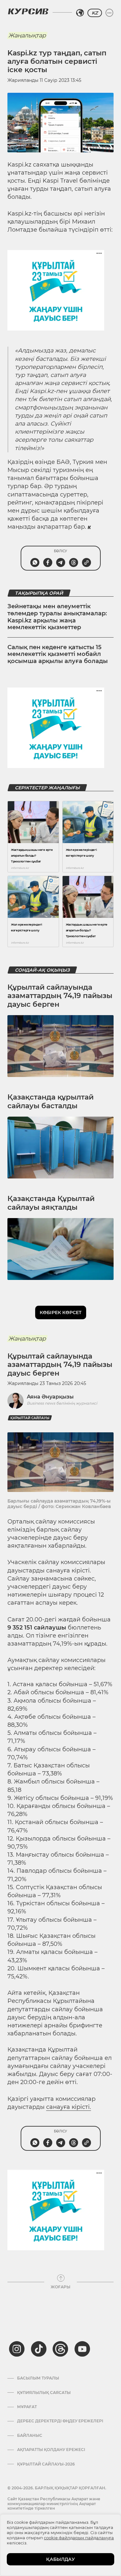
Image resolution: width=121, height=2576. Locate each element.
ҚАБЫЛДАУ (60, 2559)
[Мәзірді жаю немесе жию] (109, 13)
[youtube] (82, 2349)
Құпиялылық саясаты (44, 2393)
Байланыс (30, 2436)
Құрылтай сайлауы (30, 1418)
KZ (95, 13)
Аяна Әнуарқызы (50, 1397)
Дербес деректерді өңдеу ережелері (60, 2421)
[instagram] (17, 2349)
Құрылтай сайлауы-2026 (46, 2464)
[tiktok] (39, 2349)
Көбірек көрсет (61, 1312)
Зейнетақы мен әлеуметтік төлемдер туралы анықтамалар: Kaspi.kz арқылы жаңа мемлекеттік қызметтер (57, 617)
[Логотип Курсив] (28, 11)
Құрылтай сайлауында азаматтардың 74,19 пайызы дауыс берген (60, 996)
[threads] (60, 2349)
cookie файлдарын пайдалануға (79, 2538)
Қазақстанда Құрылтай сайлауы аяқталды (51, 1203)
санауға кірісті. (69, 2107)
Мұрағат (27, 2407)
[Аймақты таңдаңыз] (80, 13)
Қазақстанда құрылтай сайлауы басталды (50, 1101)
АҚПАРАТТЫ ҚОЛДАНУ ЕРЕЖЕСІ (51, 2450)
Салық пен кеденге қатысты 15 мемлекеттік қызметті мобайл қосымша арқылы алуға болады (58, 654)
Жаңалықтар (27, 35)
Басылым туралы (38, 2378)
